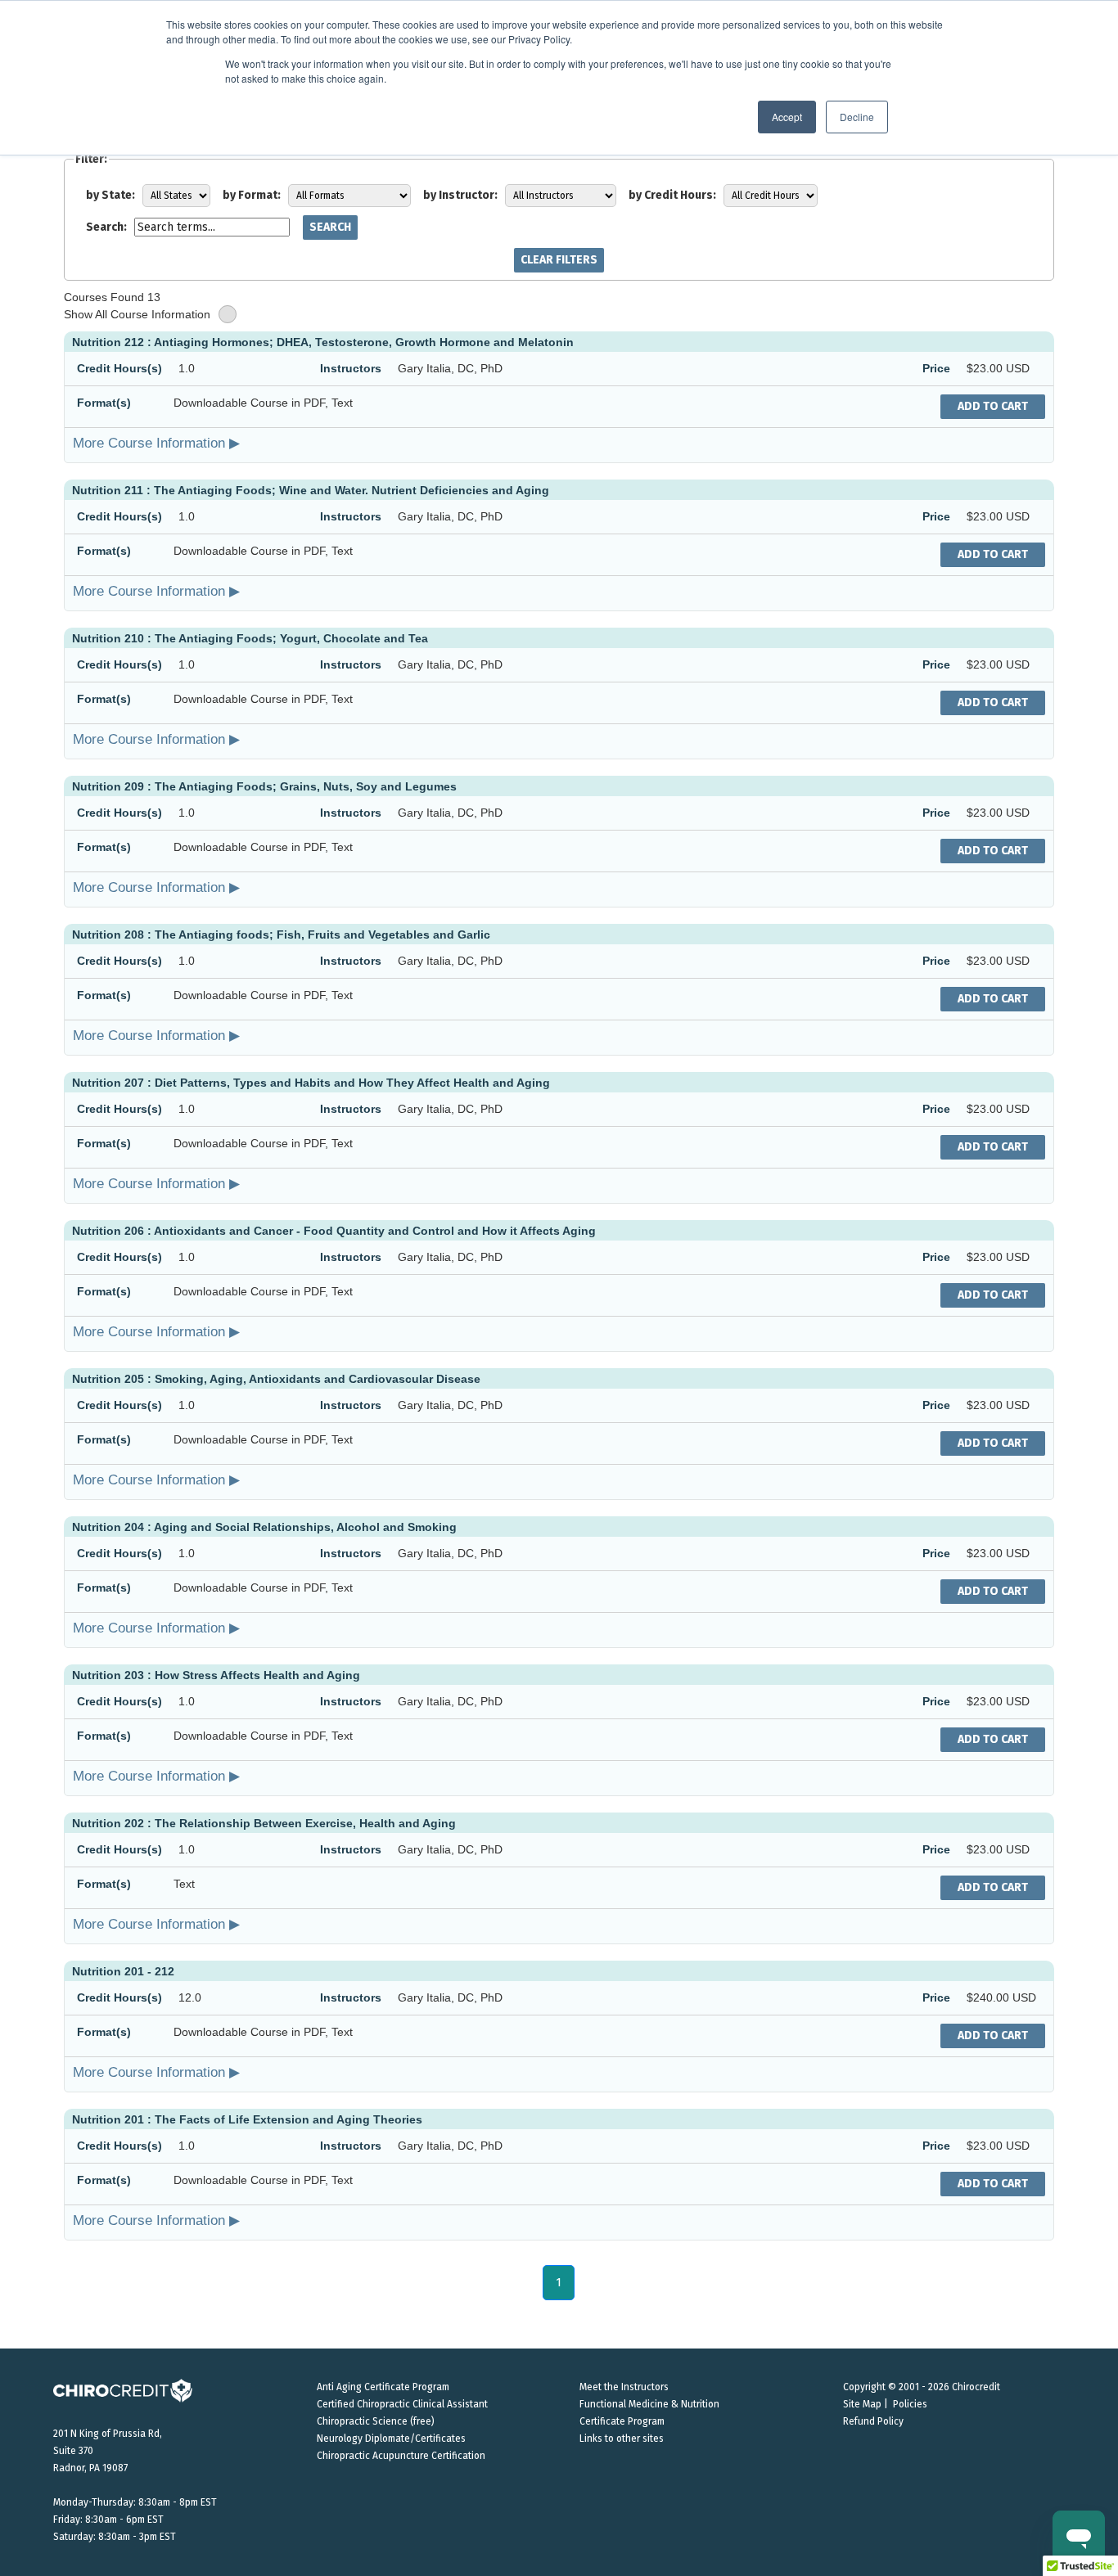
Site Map (862, 2404)
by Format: (252, 195)
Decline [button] (857, 117)
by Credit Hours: (672, 195)
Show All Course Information (137, 314)
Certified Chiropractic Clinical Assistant (402, 2404)
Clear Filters (559, 260)
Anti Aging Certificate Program (383, 2387)
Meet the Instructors (624, 2387)
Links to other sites (622, 2439)
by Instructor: (460, 195)
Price (936, 368)
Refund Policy (873, 2421)
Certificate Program (622, 2421)
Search (330, 227)
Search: (106, 227)
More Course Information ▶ (156, 443)
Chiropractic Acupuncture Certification (401, 2456)
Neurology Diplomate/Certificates (391, 2439)
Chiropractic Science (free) (376, 2421)
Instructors (351, 368)
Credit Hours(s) (119, 368)
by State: (110, 195)
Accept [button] (787, 117)
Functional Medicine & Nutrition (649, 2404)
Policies (910, 2404)
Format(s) (104, 403)
